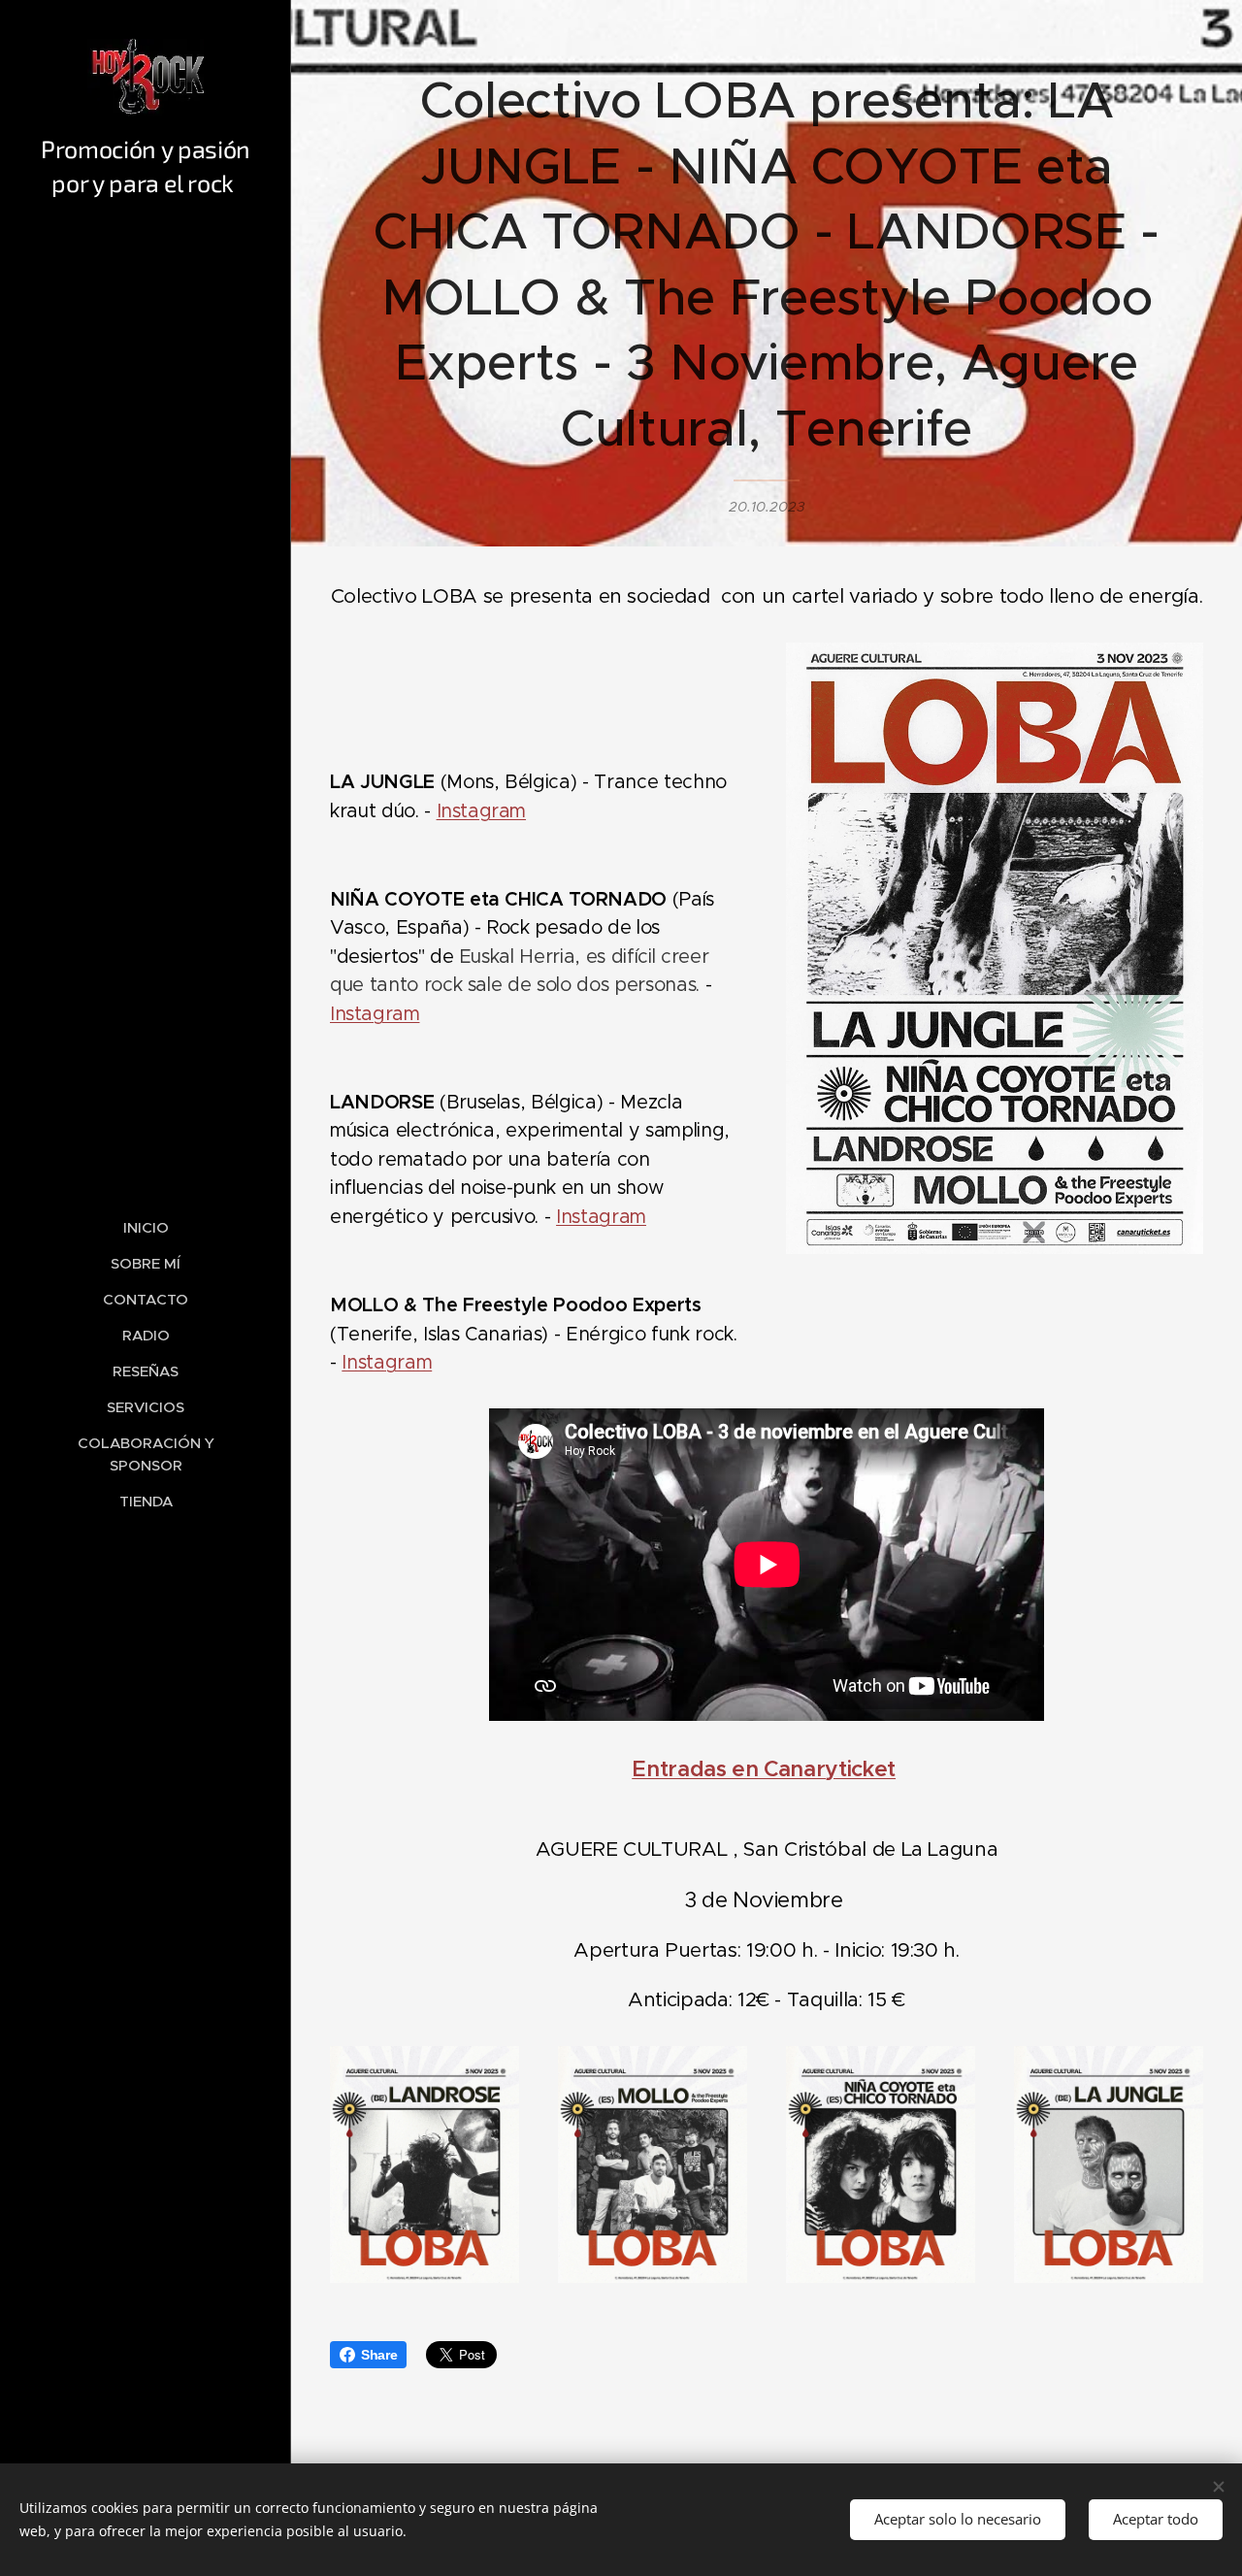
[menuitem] (146, 1227)
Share (379, 2355)
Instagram (481, 810)
